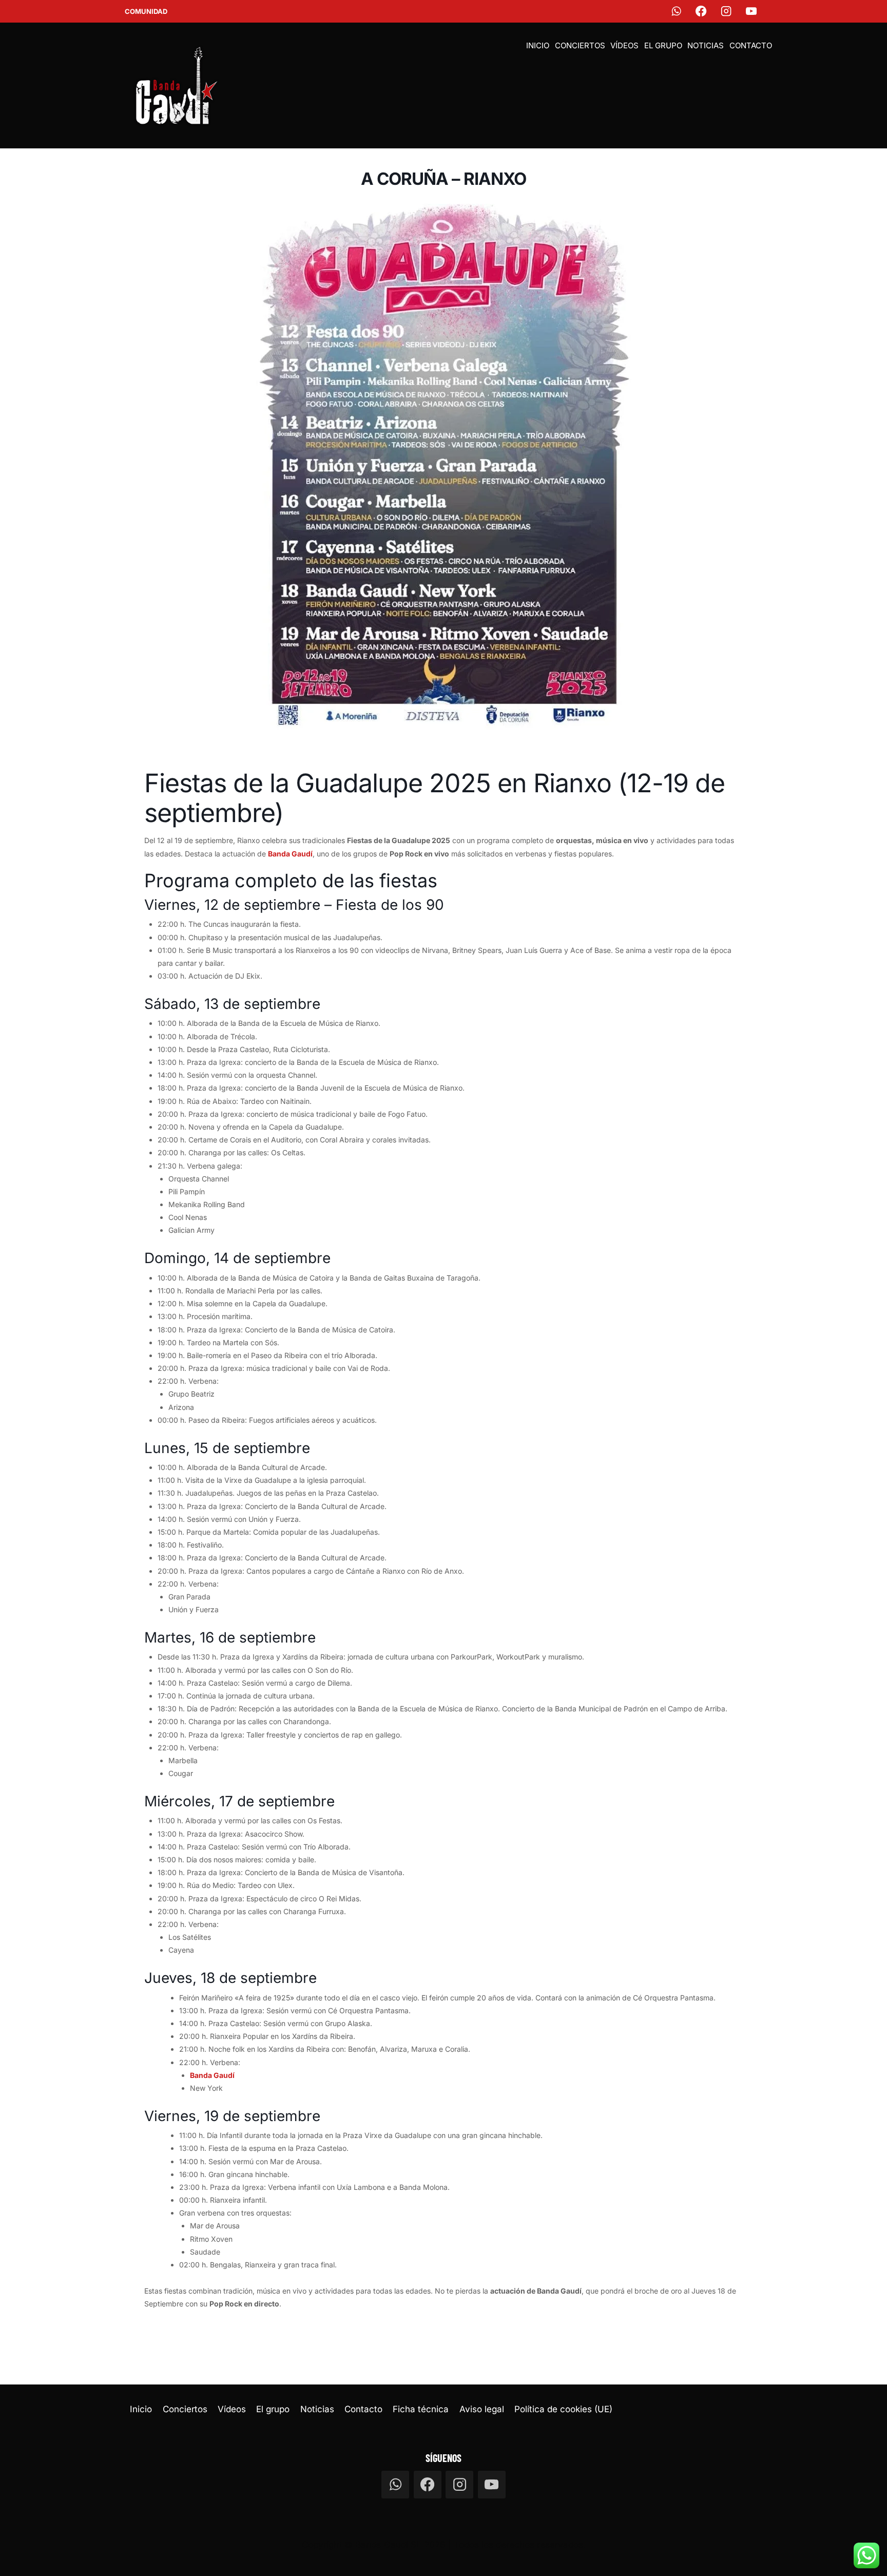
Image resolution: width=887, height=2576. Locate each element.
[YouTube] (752, 12)
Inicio (538, 45)
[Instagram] (727, 12)
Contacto (751, 45)
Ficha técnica (421, 2409)
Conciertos (580, 45)
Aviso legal (482, 2409)
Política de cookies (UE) (563, 2409)
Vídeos (624, 45)
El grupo (663, 45)
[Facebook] (701, 12)
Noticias (706, 45)
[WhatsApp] (676, 12)
